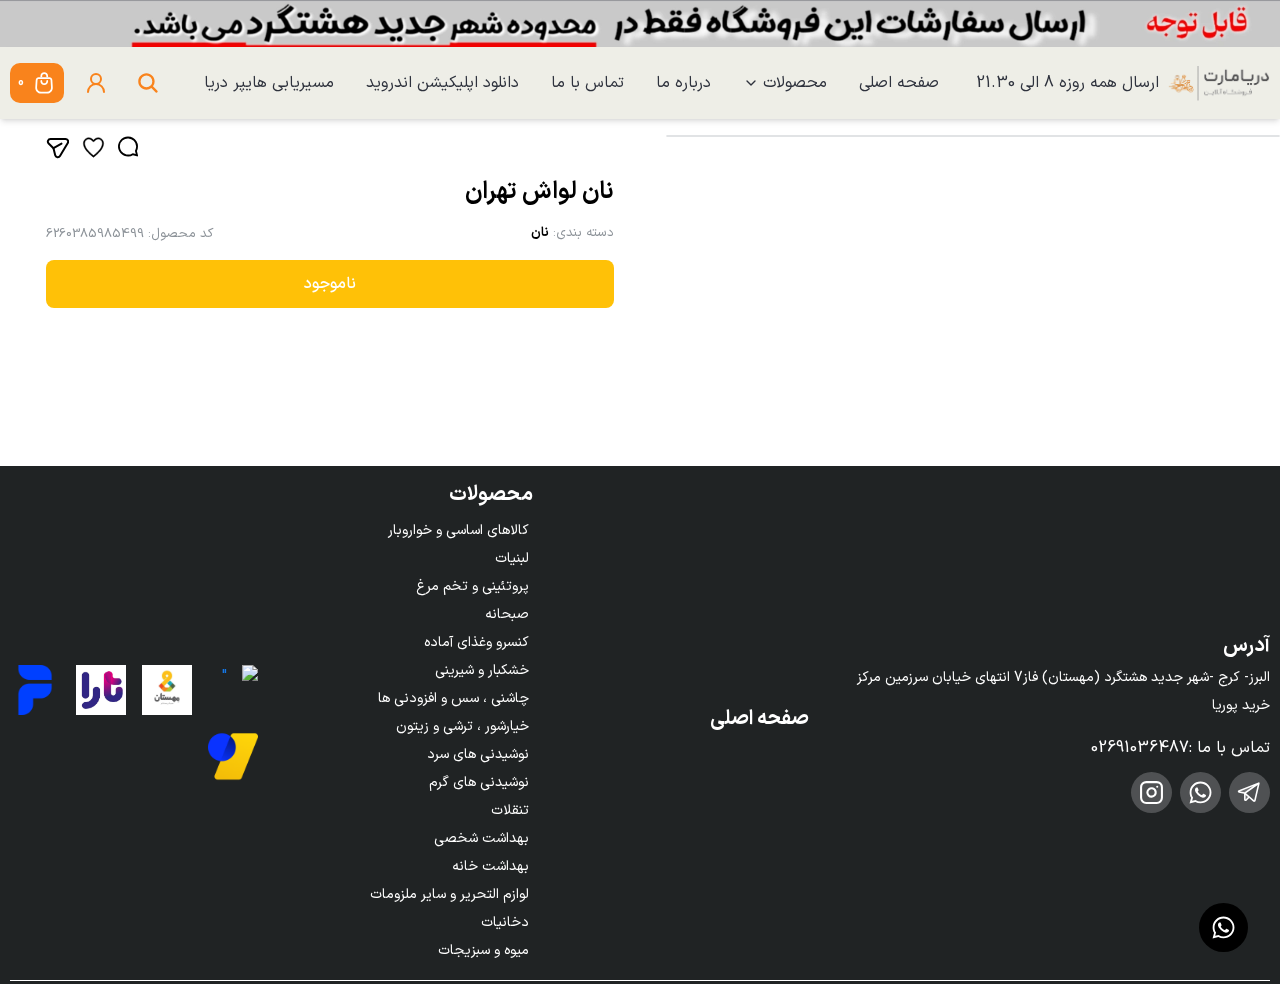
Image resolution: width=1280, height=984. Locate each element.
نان (540, 233)
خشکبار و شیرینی (482, 670)
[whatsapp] (1200, 792)
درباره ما (683, 83)
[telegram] (1249, 792)
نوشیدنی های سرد (478, 754)
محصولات (795, 83)
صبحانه (507, 614)
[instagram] (1151, 792)
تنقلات (510, 810)
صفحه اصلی (899, 83)
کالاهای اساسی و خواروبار (458, 530)
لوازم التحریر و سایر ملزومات (449, 894)
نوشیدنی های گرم (479, 782)
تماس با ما (587, 83)
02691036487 (1140, 748)
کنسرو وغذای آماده (476, 642)
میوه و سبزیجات (483, 950)
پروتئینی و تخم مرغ (472, 586)
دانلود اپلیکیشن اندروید (442, 83)
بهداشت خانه (490, 866)
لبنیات (512, 558)
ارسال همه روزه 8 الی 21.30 (1067, 83)
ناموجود (330, 284)
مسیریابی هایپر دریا (269, 83)
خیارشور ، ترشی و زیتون (462, 726)
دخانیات (505, 922)
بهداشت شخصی (481, 838)
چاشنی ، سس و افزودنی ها (453, 698)
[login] (96, 83)
